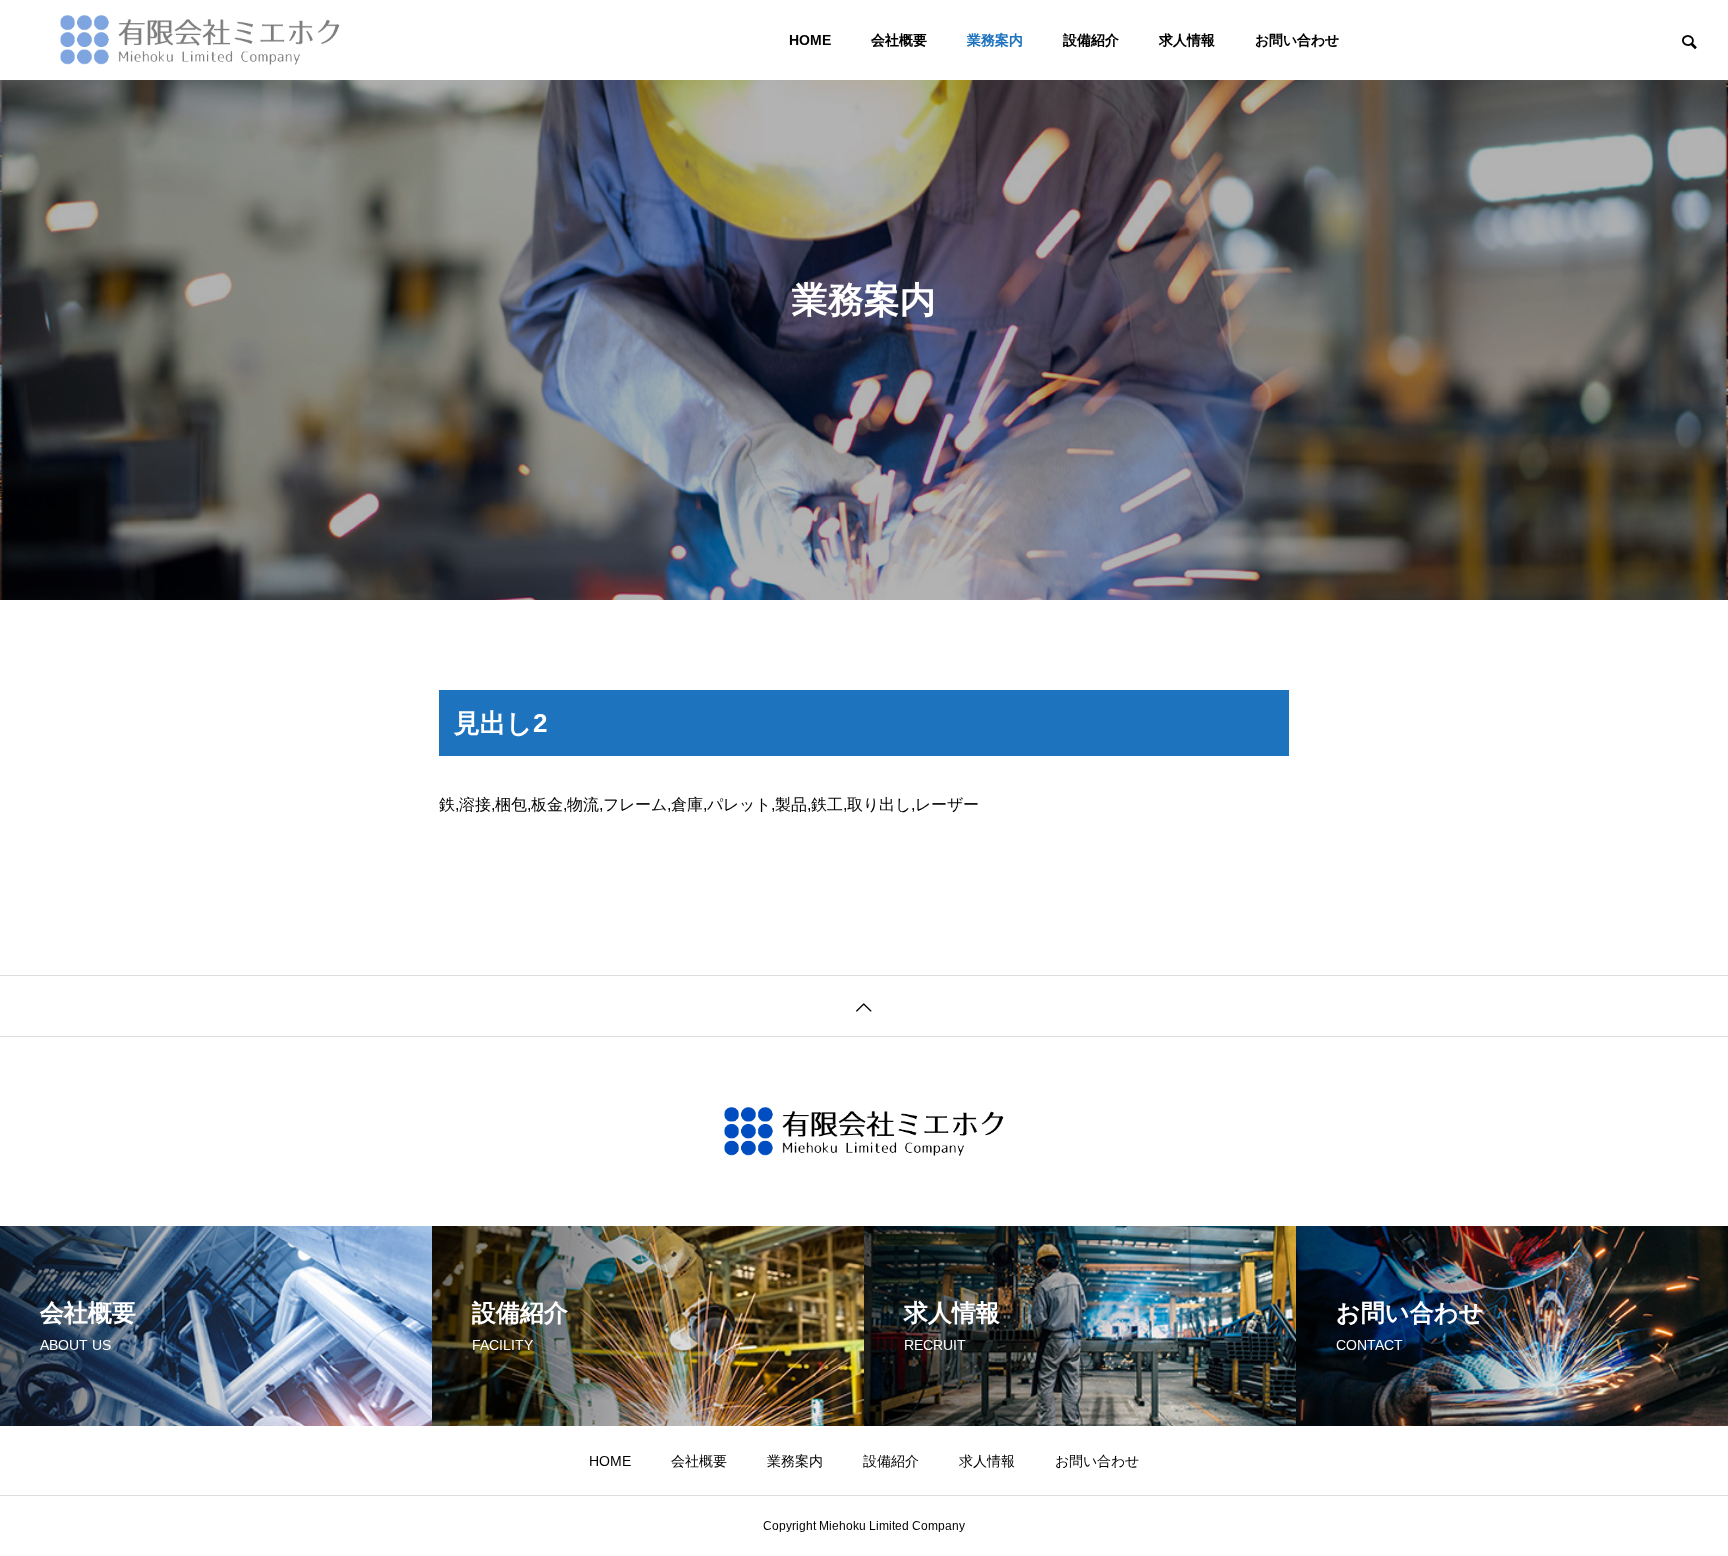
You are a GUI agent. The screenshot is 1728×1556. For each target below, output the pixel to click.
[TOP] (864, 1005)
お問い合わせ (1297, 40)
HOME (810, 40)
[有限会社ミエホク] (200, 40)
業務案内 (995, 40)
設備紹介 (1091, 40)
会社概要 (899, 40)
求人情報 (1187, 40)
